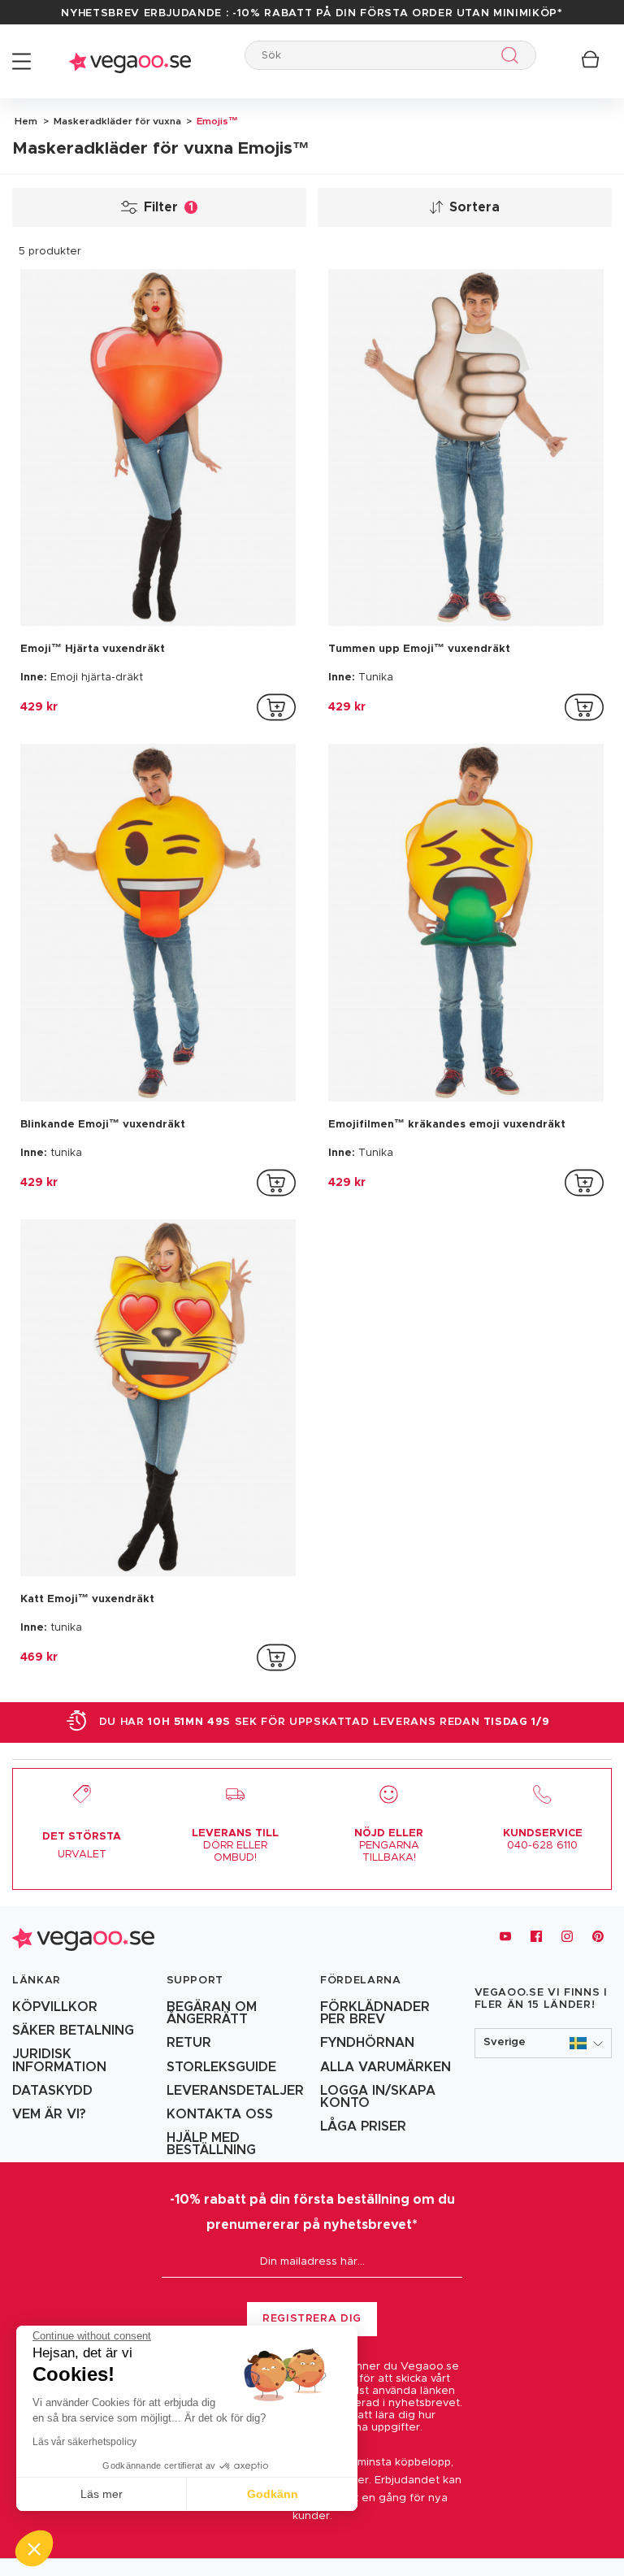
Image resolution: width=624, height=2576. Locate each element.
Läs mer (102, 2494)
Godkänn (273, 2494)
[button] (544, 2043)
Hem (26, 121)
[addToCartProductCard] (276, 707)
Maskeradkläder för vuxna (116, 121)
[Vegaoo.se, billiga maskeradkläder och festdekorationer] (130, 61)
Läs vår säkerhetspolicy (84, 2442)
